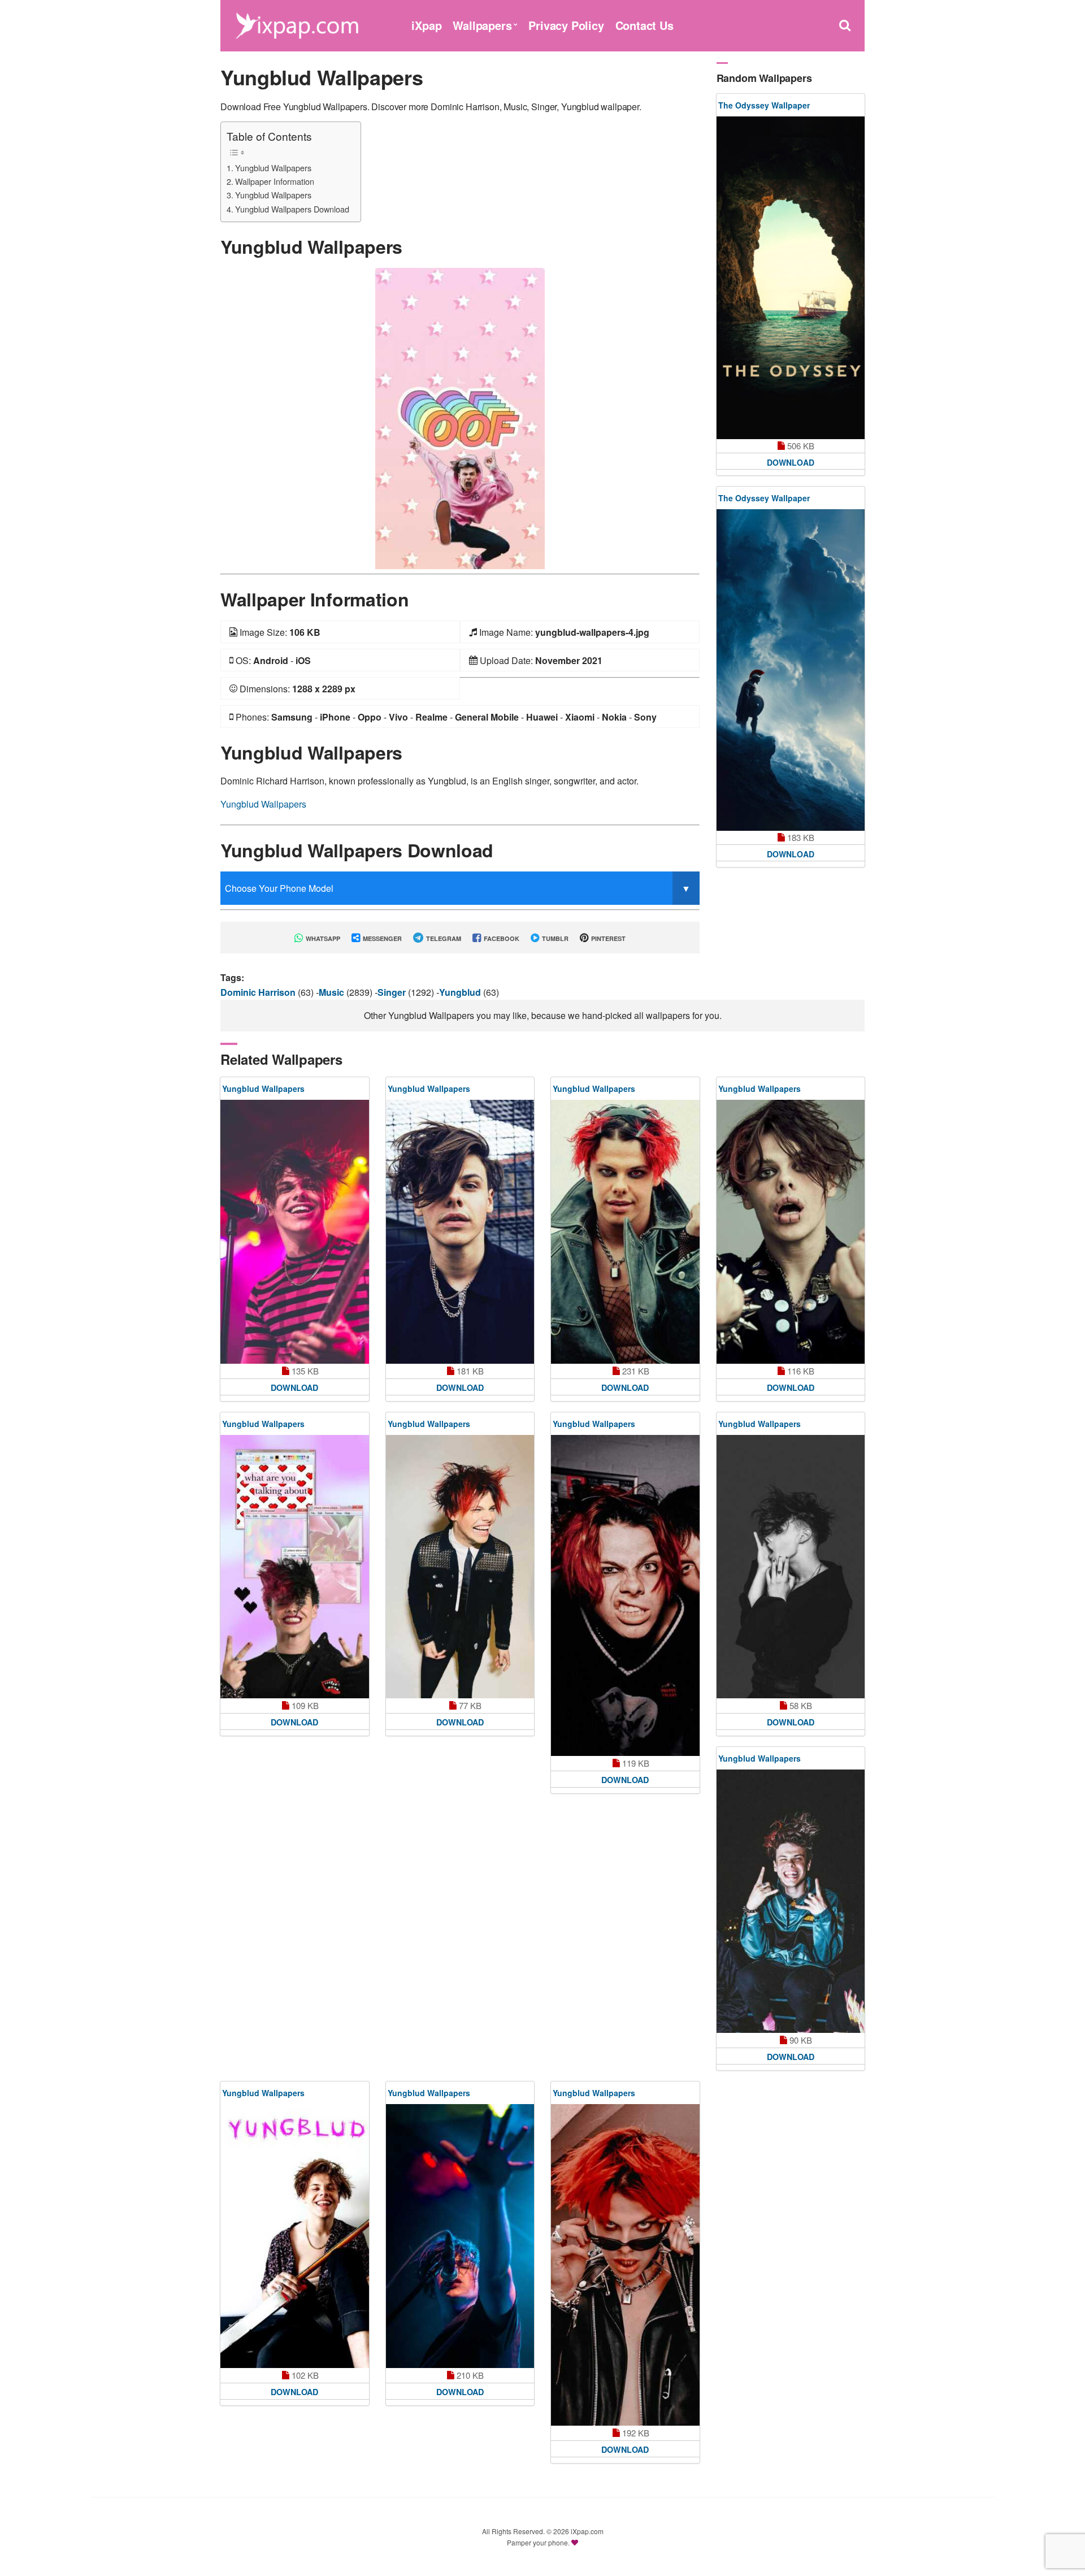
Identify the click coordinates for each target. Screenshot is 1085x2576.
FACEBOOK (501, 938)
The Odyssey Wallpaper (764, 105)
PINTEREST (607, 938)
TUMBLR (554, 938)
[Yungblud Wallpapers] (460, 417)
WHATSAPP (322, 938)
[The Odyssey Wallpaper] (791, 278)
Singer (393, 992)
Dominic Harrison (259, 992)
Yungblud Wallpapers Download (292, 209)
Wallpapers (482, 25)
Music (333, 992)
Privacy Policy (566, 25)
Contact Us (645, 25)
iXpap (426, 25)
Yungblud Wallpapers (273, 168)
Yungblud (461, 992)
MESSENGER (381, 938)
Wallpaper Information (275, 181)
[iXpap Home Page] (297, 24)
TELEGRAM (443, 938)
